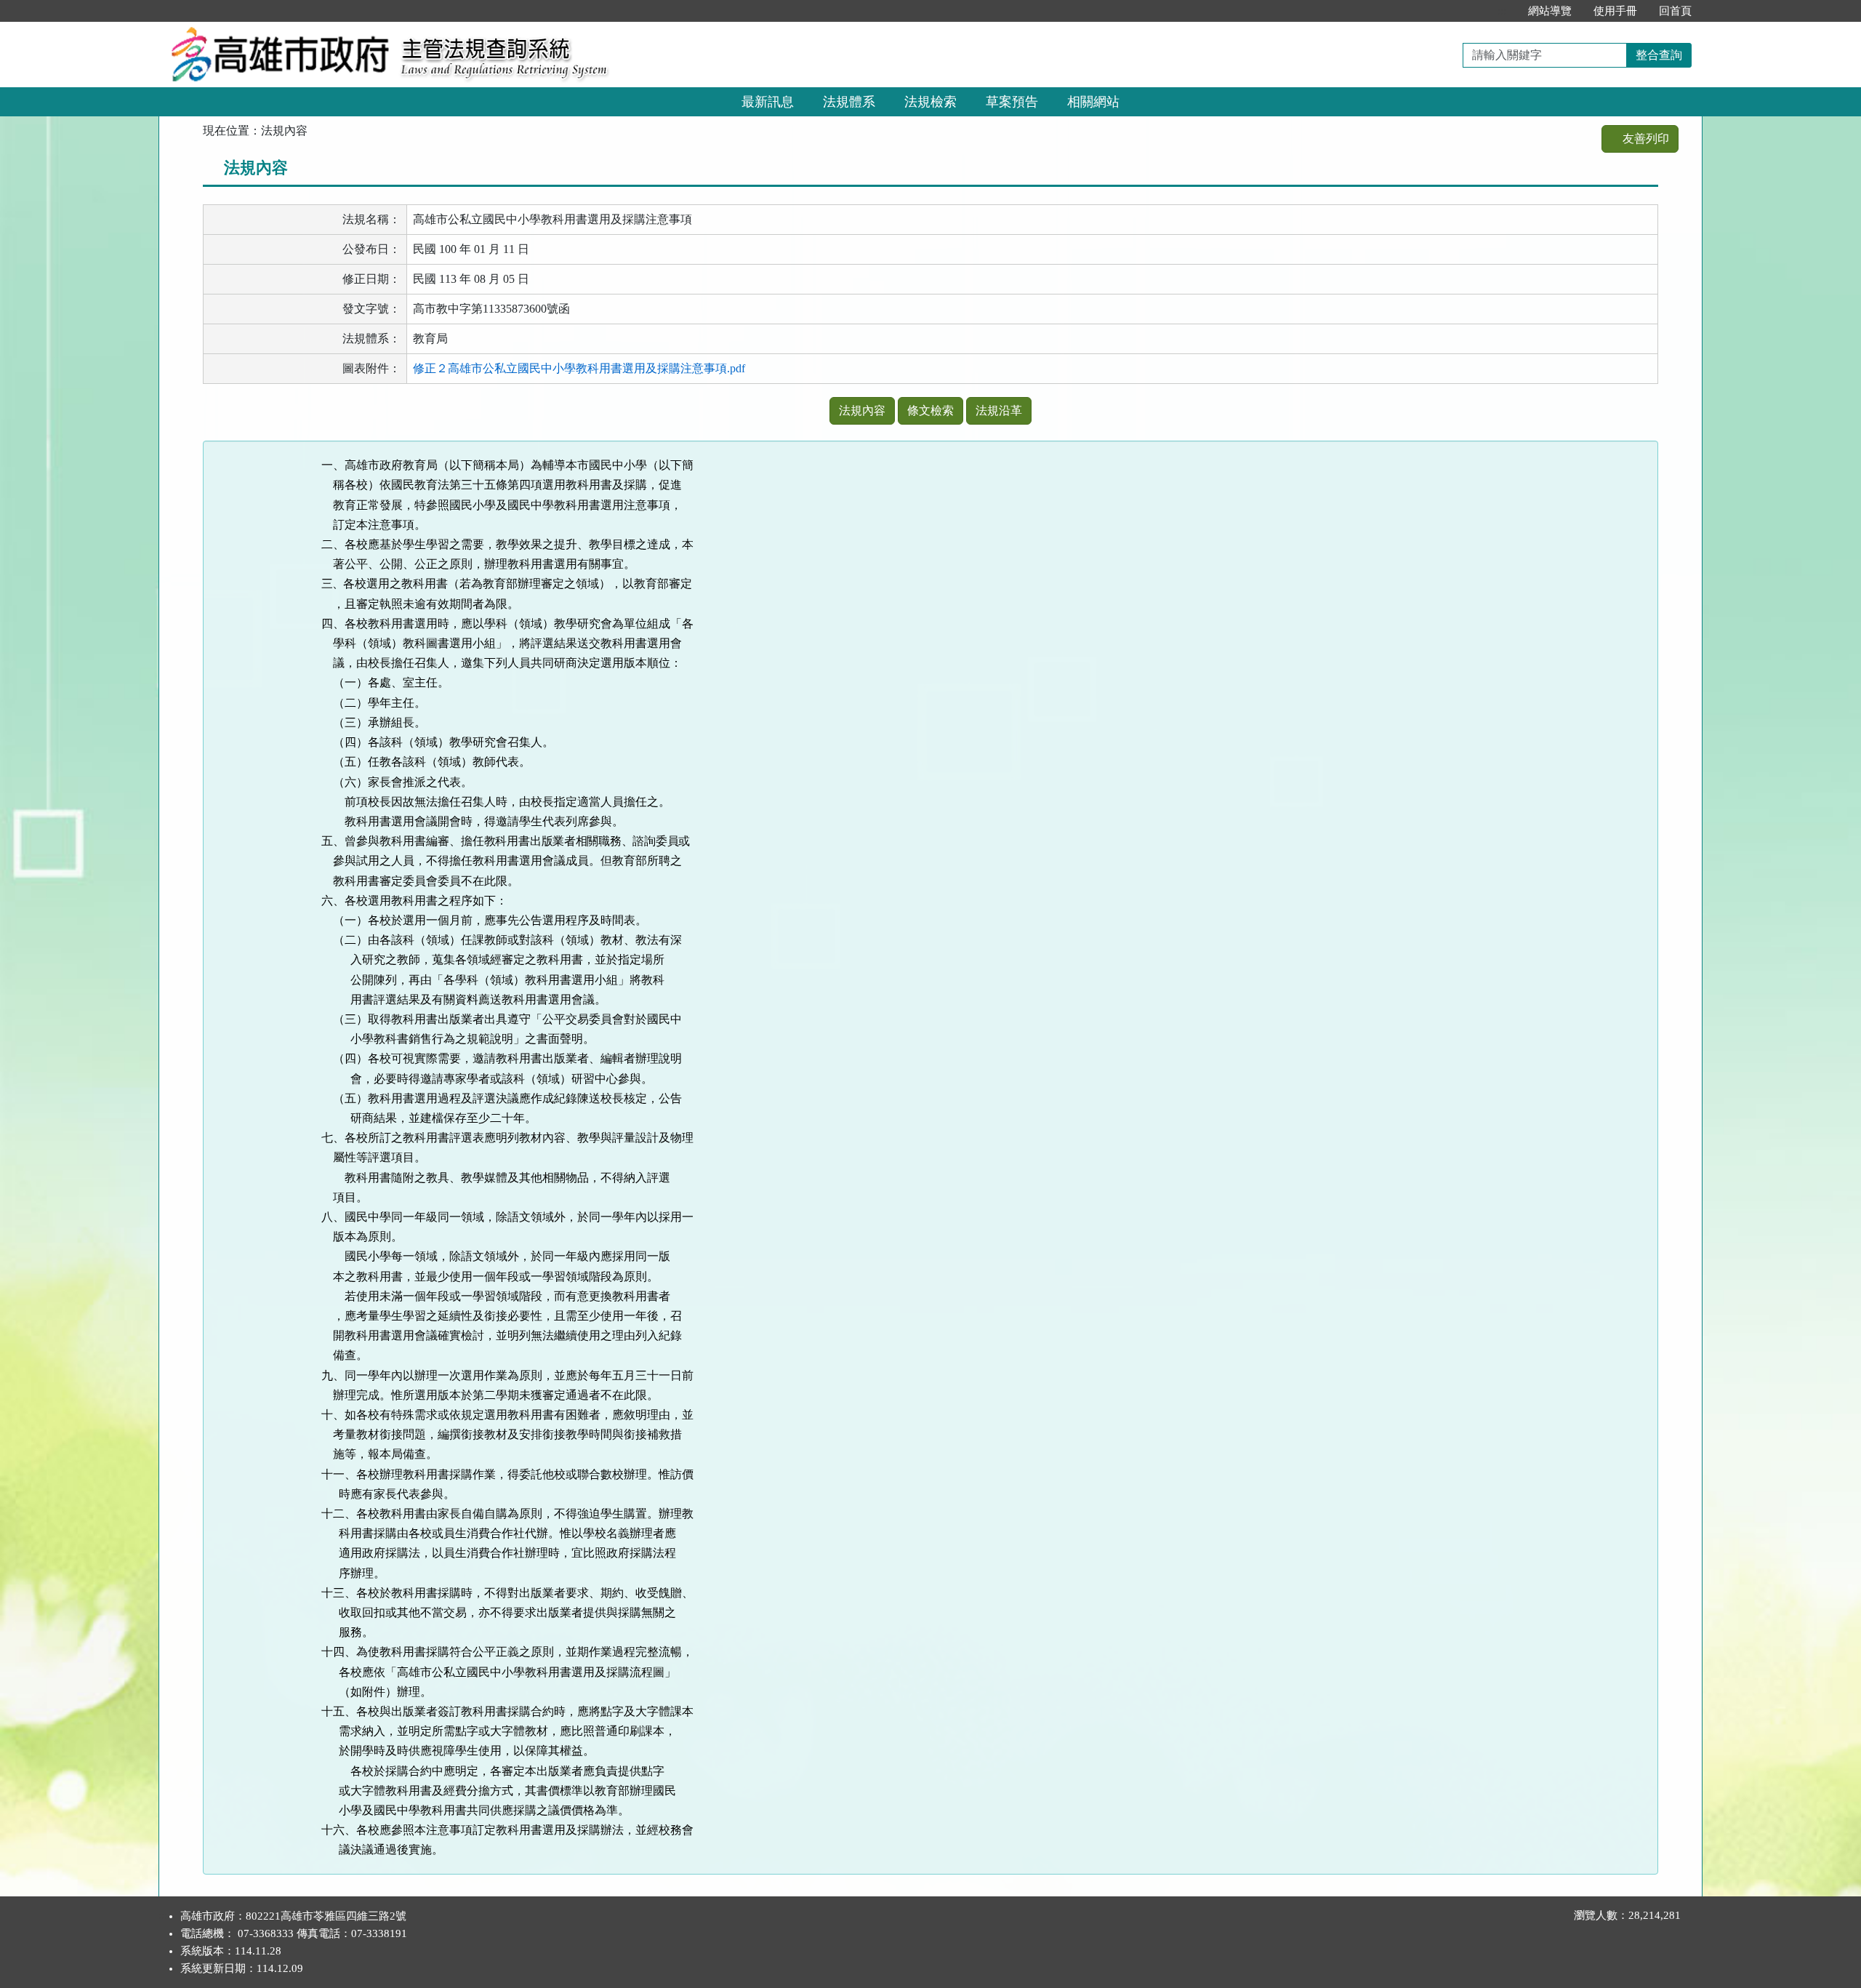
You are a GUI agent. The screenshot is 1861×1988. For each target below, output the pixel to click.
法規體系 (849, 102)
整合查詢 (1659, 55)
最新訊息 (768, 102)
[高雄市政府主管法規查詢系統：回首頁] (275, 30)
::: (1502, 11)
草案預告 (1012, 102)
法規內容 (862, 410)
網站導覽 (1550, 11)
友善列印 (1644, 139)
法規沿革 (999, 410)
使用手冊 (1615, 11)
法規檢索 (930, 102)
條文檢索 (930, 410)
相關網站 (1093, 102)
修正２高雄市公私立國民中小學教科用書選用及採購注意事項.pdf (579, 368)
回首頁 (1675, 11)
